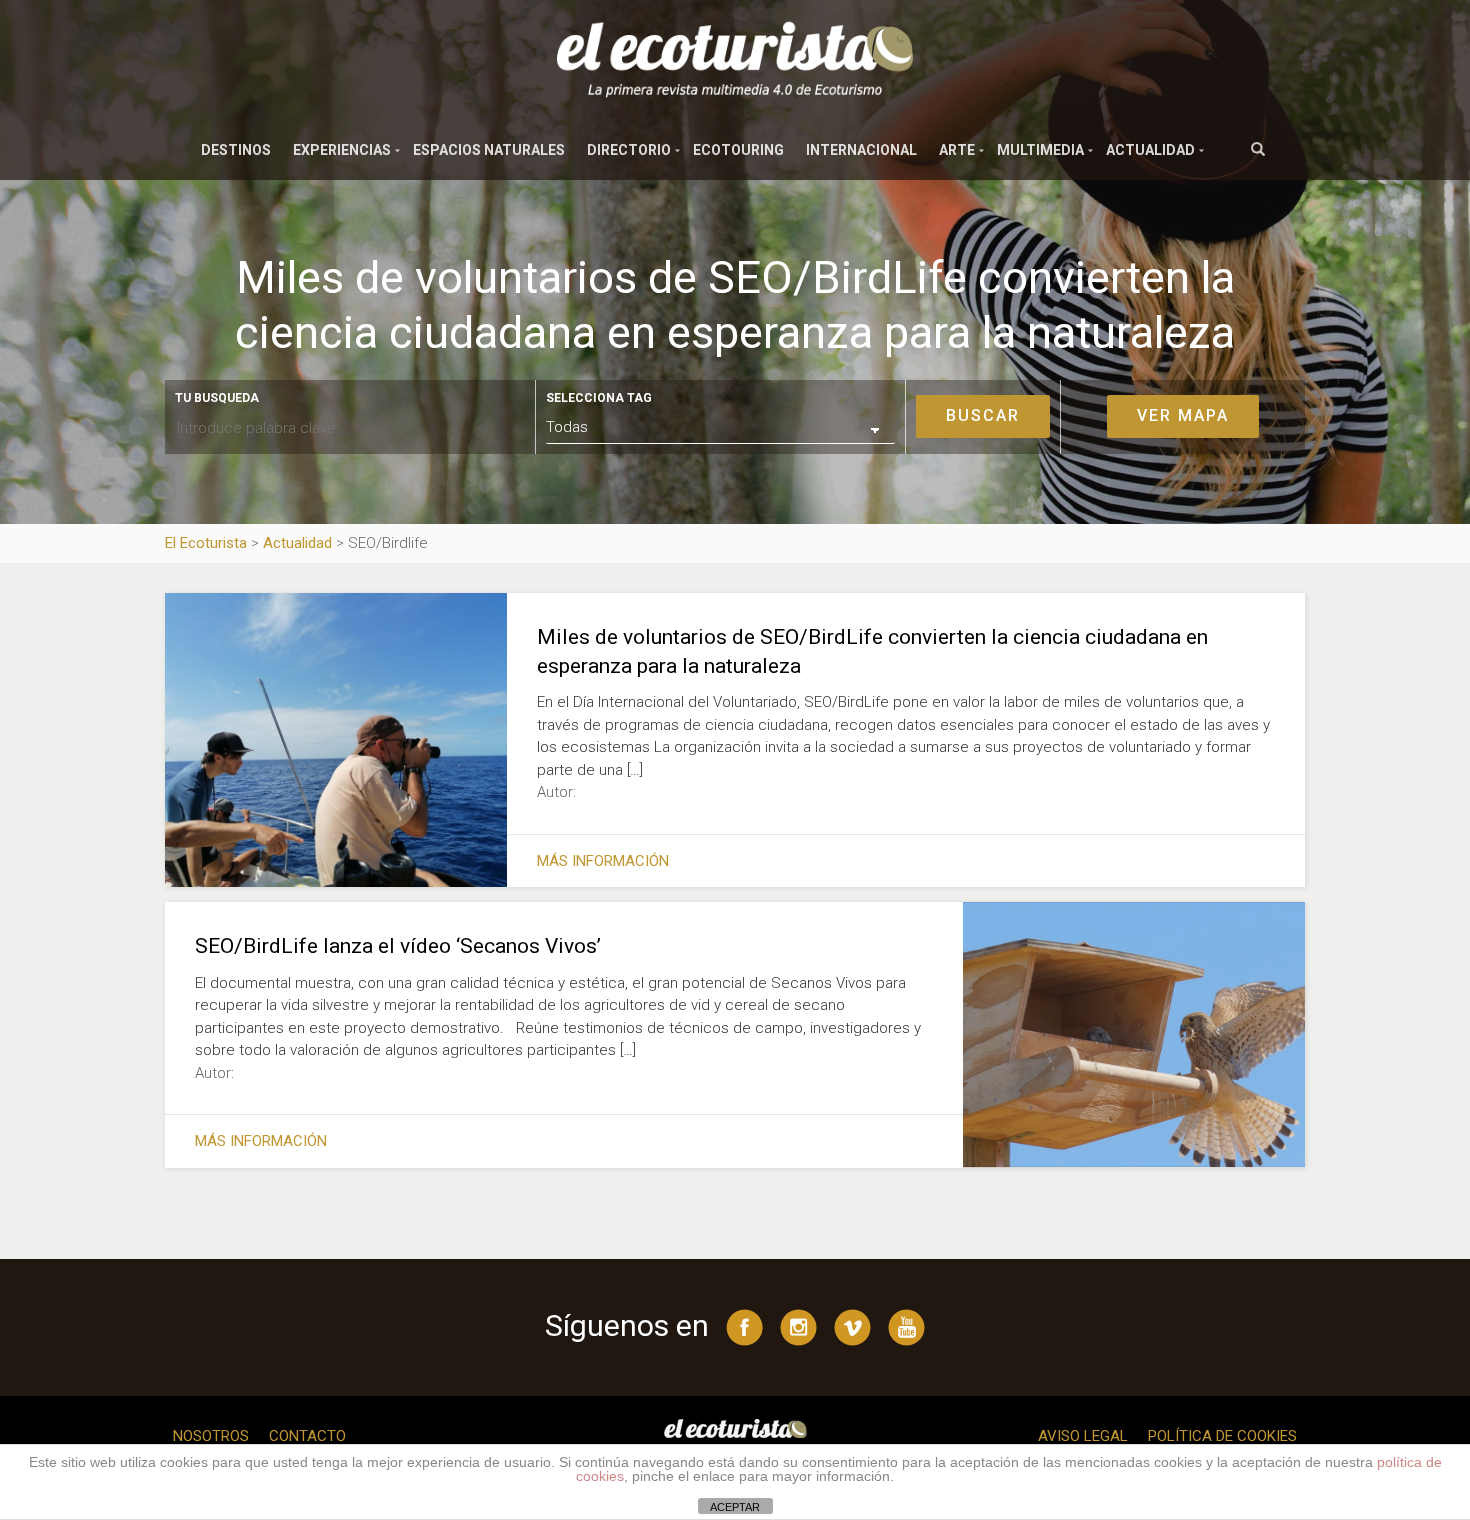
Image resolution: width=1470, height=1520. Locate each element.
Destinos (236, 150)
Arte (957, 150)
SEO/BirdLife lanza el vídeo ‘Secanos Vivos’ (398, 946)
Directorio (629, 150)
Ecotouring (738, 150)
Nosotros (211, 1436)
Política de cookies (1222, 1436)
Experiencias (342, 150)
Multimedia (1040, 150)
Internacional (861, 150)
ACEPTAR (735, 1507)
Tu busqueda (217, 398)
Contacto (307, 1436)
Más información (603, 861)
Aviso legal (1083, 1436)
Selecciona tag (599, 398)
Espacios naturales (489, 150)
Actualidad (1150, 150)
